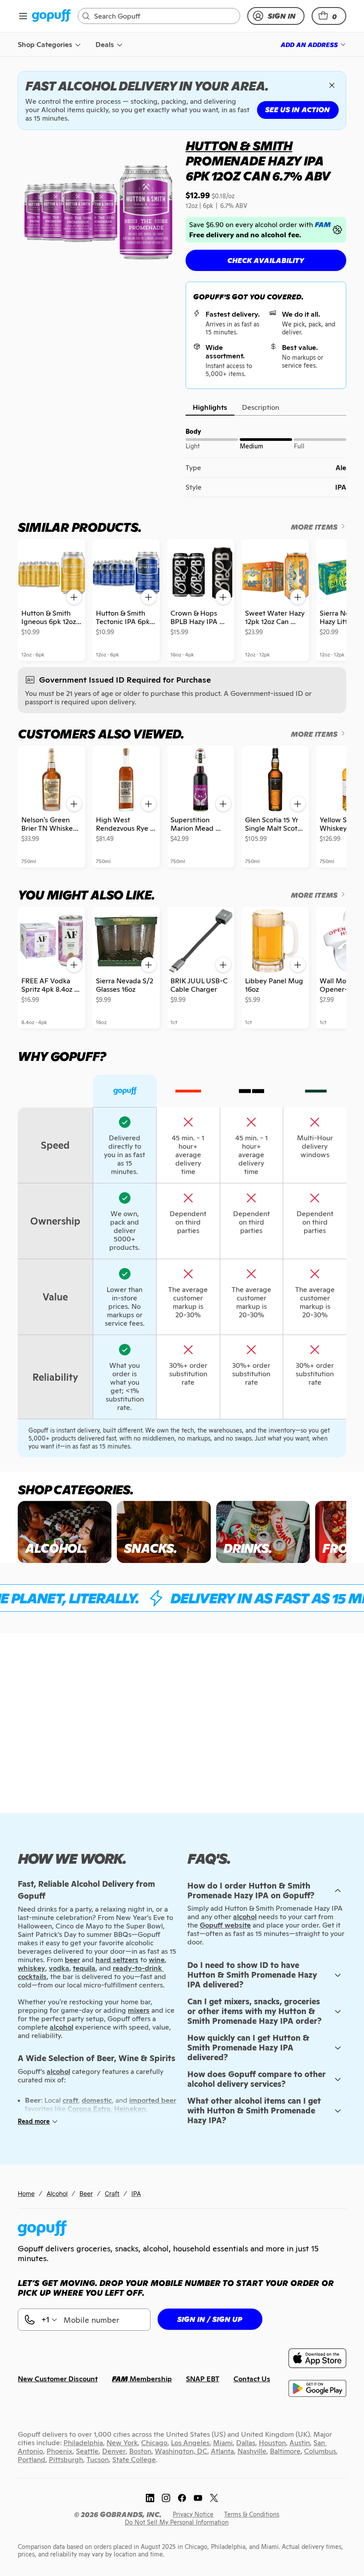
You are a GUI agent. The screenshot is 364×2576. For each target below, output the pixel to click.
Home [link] (26, 2193)
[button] (329, 16)
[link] (51, 16)
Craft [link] (112, 2193)
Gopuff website (225, 1925)
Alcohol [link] (57, 2193)
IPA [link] (136, 2193)
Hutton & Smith (239, 146)
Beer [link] (86, 2193)
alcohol (245, 1917)
